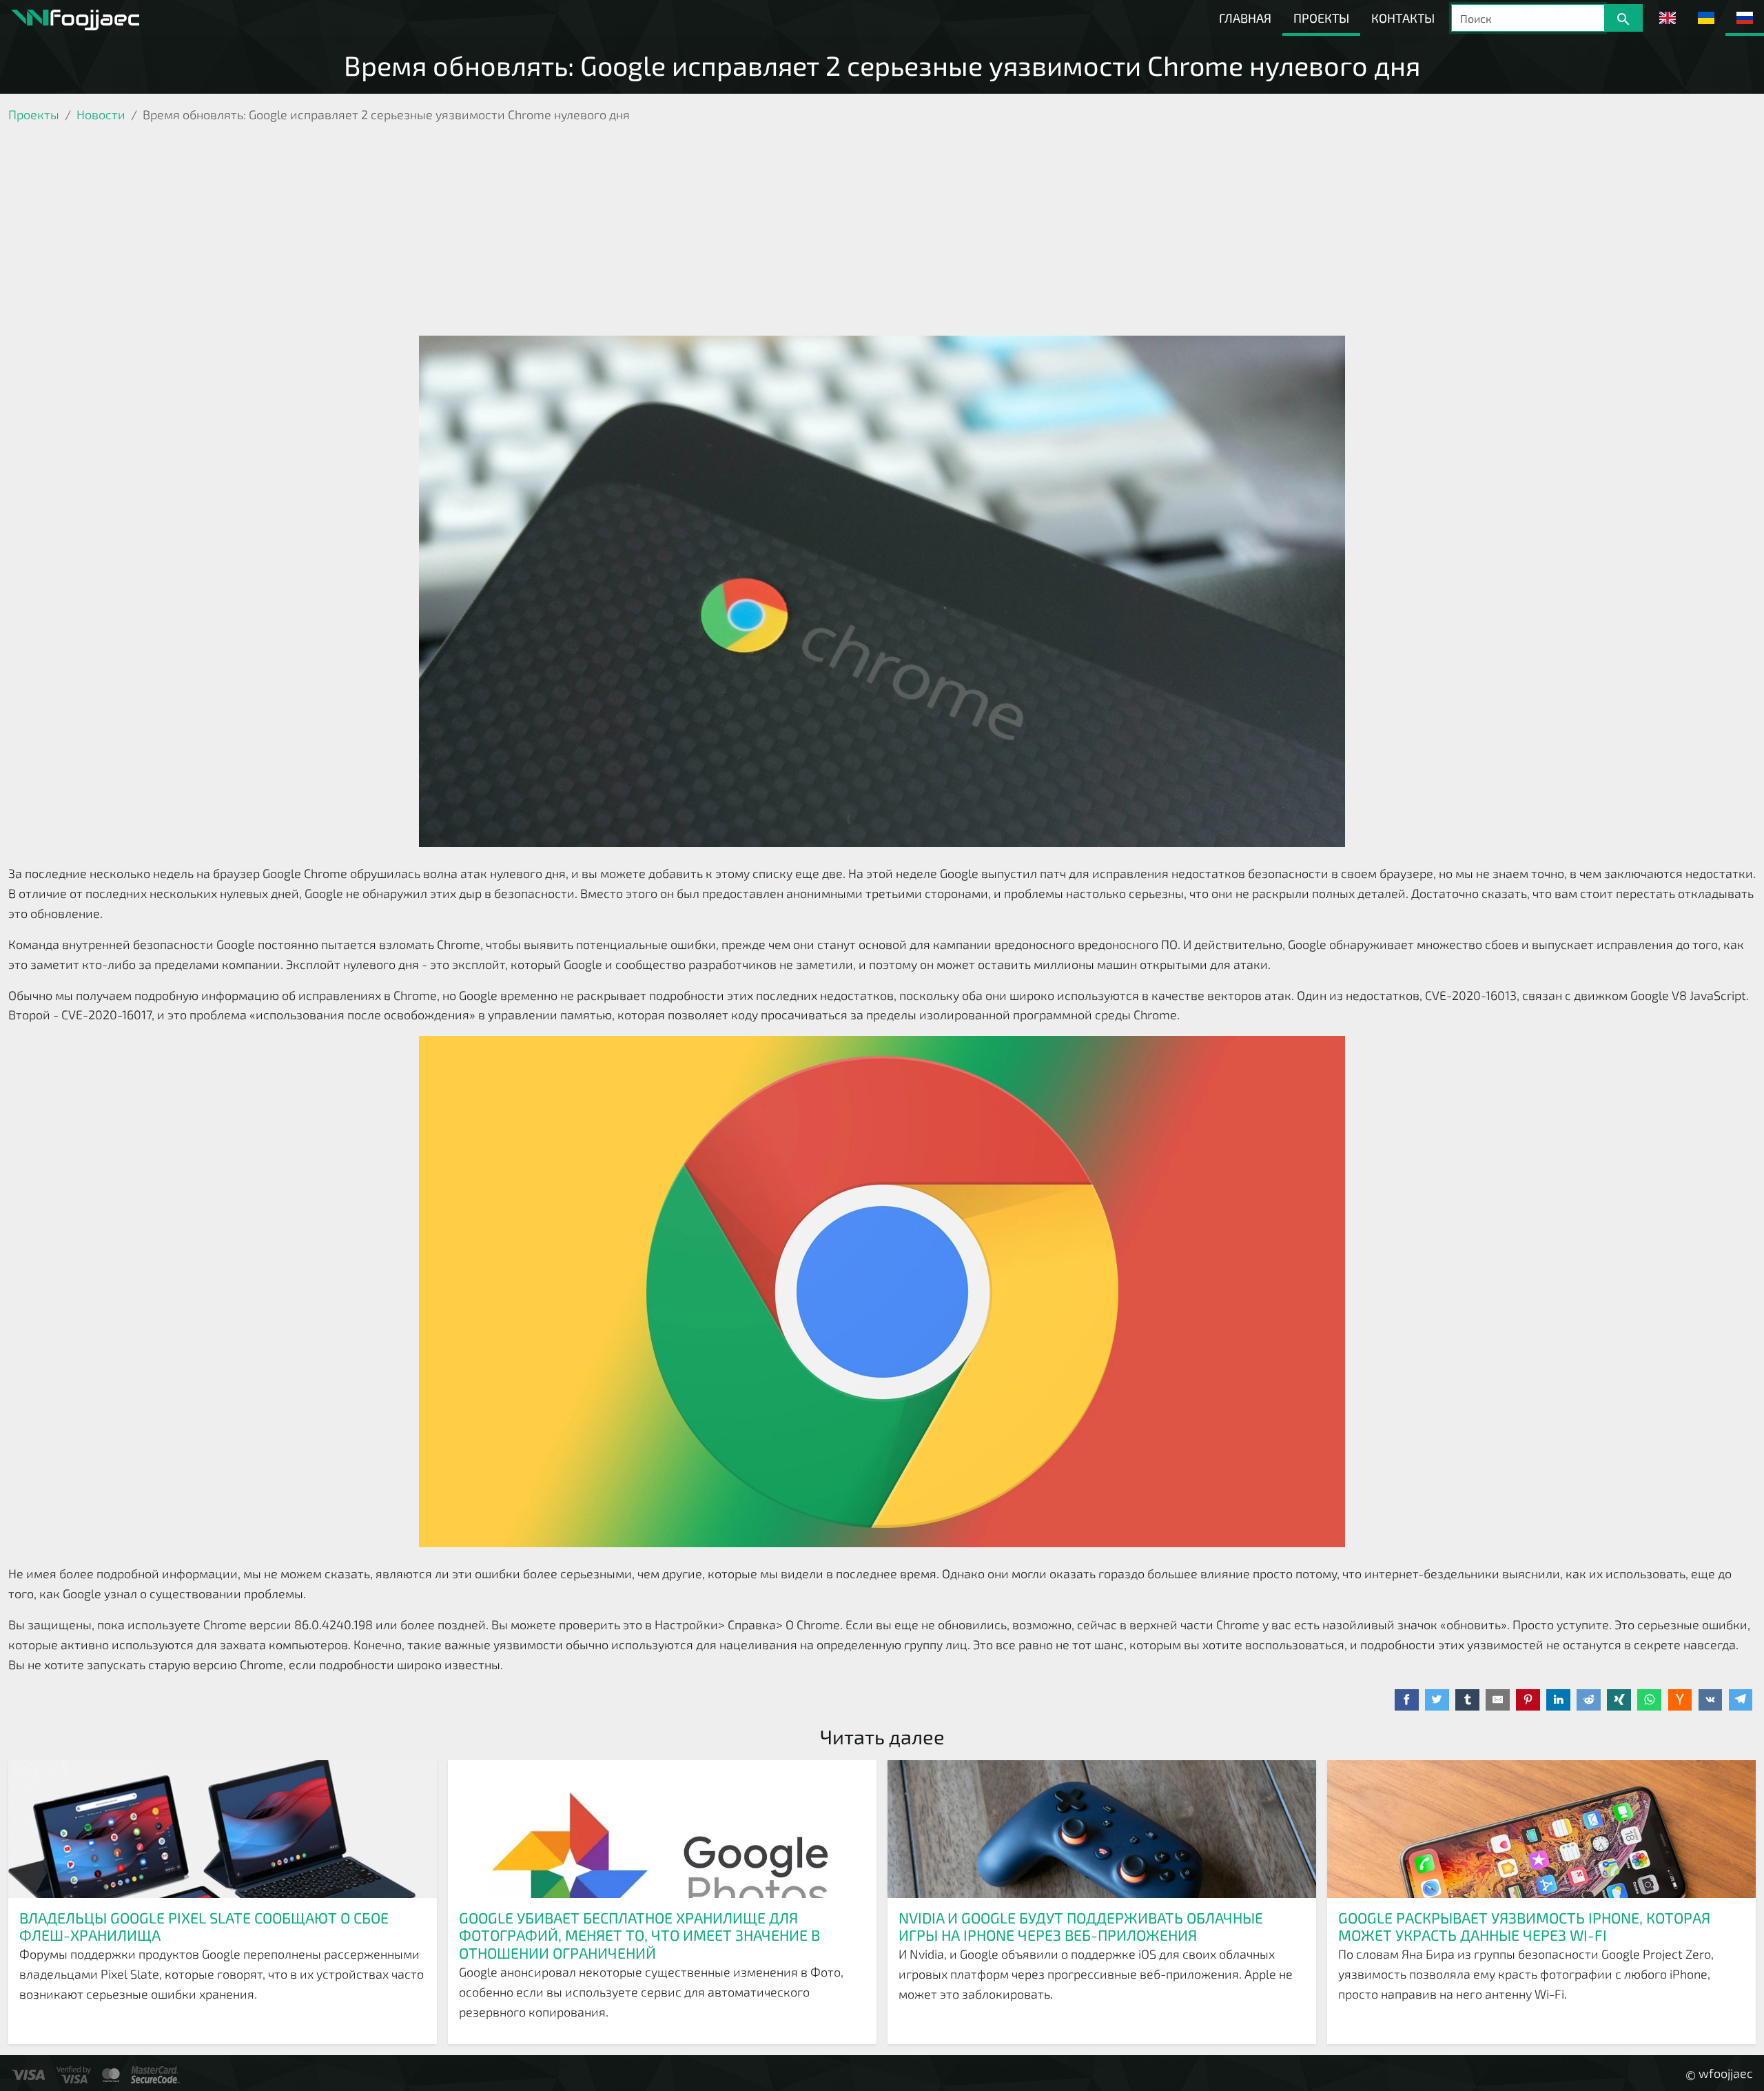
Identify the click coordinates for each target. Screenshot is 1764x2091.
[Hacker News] (1680, 1700)
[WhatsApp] (1649, 1700)
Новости (101, 114)
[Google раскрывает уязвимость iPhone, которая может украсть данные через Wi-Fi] (1541, 1829)
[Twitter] (1437, 1700)
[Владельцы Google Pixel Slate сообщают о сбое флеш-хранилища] (223, 1829)
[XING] (1619, 1700)
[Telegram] (1741, 1700)
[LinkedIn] (1558, 1700)
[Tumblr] (1467, 1700)
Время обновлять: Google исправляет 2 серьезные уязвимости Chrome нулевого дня (882, 65)
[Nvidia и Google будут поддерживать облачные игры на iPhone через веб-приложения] (1102, 1829)
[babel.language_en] (1668, 18)
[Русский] (1745, 18)
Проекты (1321, 18)
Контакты (1403, 18)
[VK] (1711, 1700)
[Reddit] (1589, 1700)
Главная (1245, 18)
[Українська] (1706, 18)
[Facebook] (1407, 1700)
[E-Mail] (1498, 1700)
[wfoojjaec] (75, 18)
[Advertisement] (882, 232)
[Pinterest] (1528, 1700)
